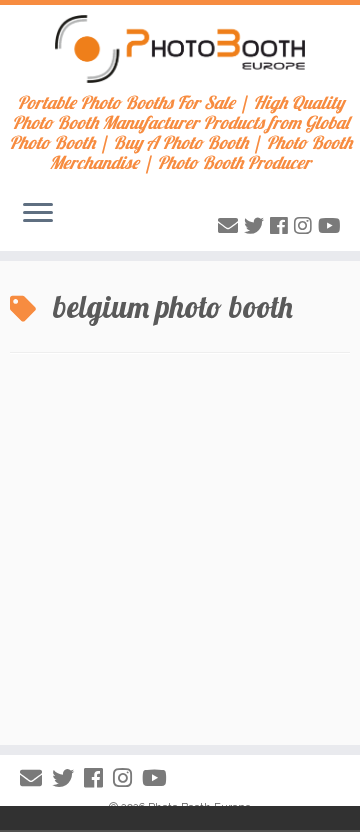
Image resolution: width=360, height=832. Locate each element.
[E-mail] (231, 226)
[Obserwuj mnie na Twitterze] (257, 226)
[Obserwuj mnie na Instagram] (306, 226)
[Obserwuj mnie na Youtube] (332, 226)
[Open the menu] (38, 215)
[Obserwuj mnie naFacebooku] (282, 226)
